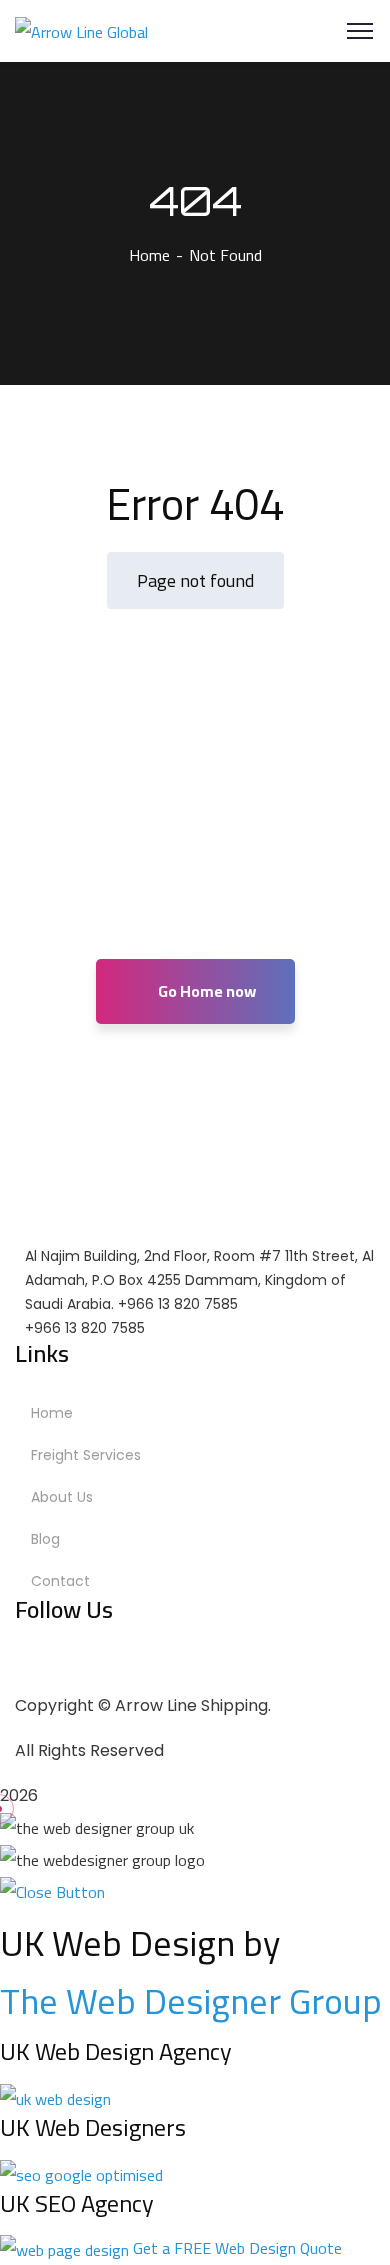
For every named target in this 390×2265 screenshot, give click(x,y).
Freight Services (86, 1455)
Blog (45, 1539)
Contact (60, 1581)
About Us (62, 1497)
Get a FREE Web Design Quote (237, 2248)
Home (149, 255)
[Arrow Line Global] (81, 30)
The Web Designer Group (191, 2001)
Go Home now (205, 991)
